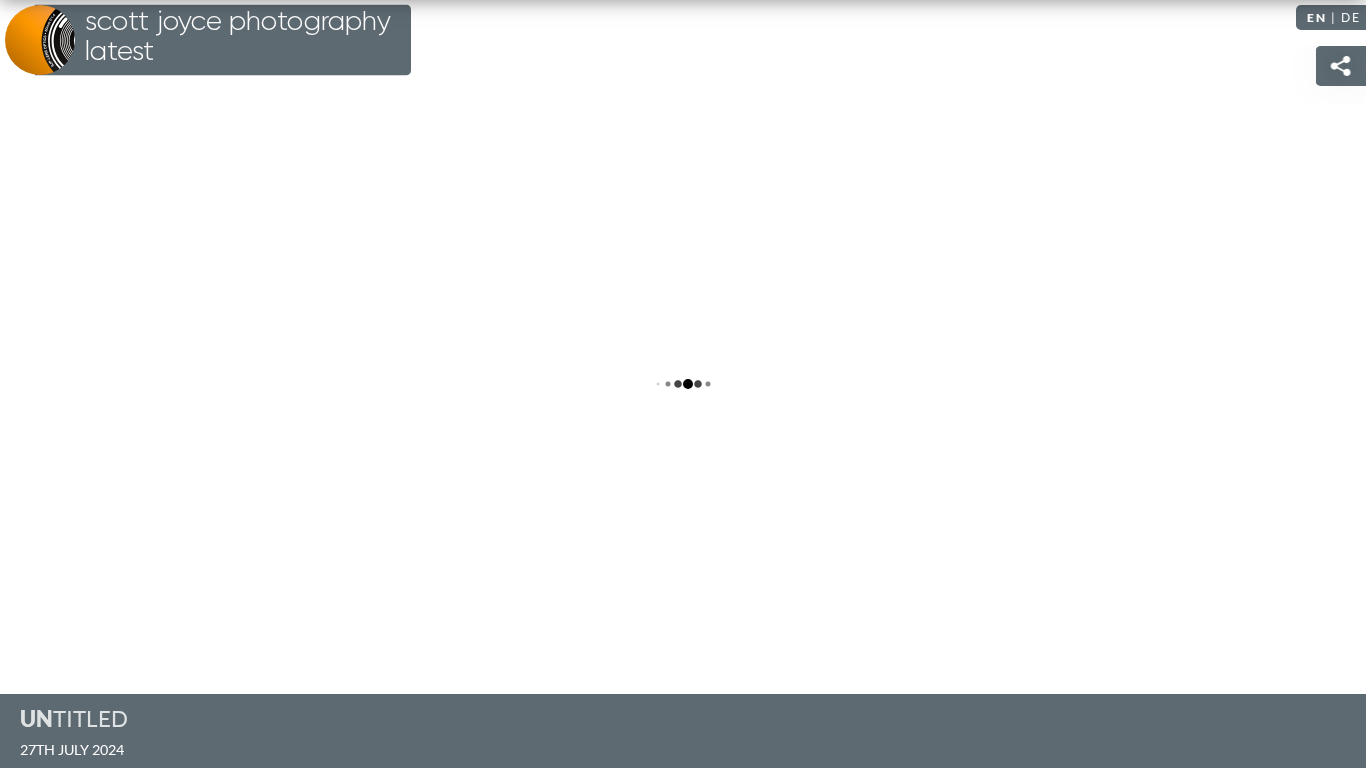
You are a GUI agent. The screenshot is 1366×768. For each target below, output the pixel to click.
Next (1331, 384)
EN (1317, 17)
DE (1351, 17)
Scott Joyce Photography (238, 37)
